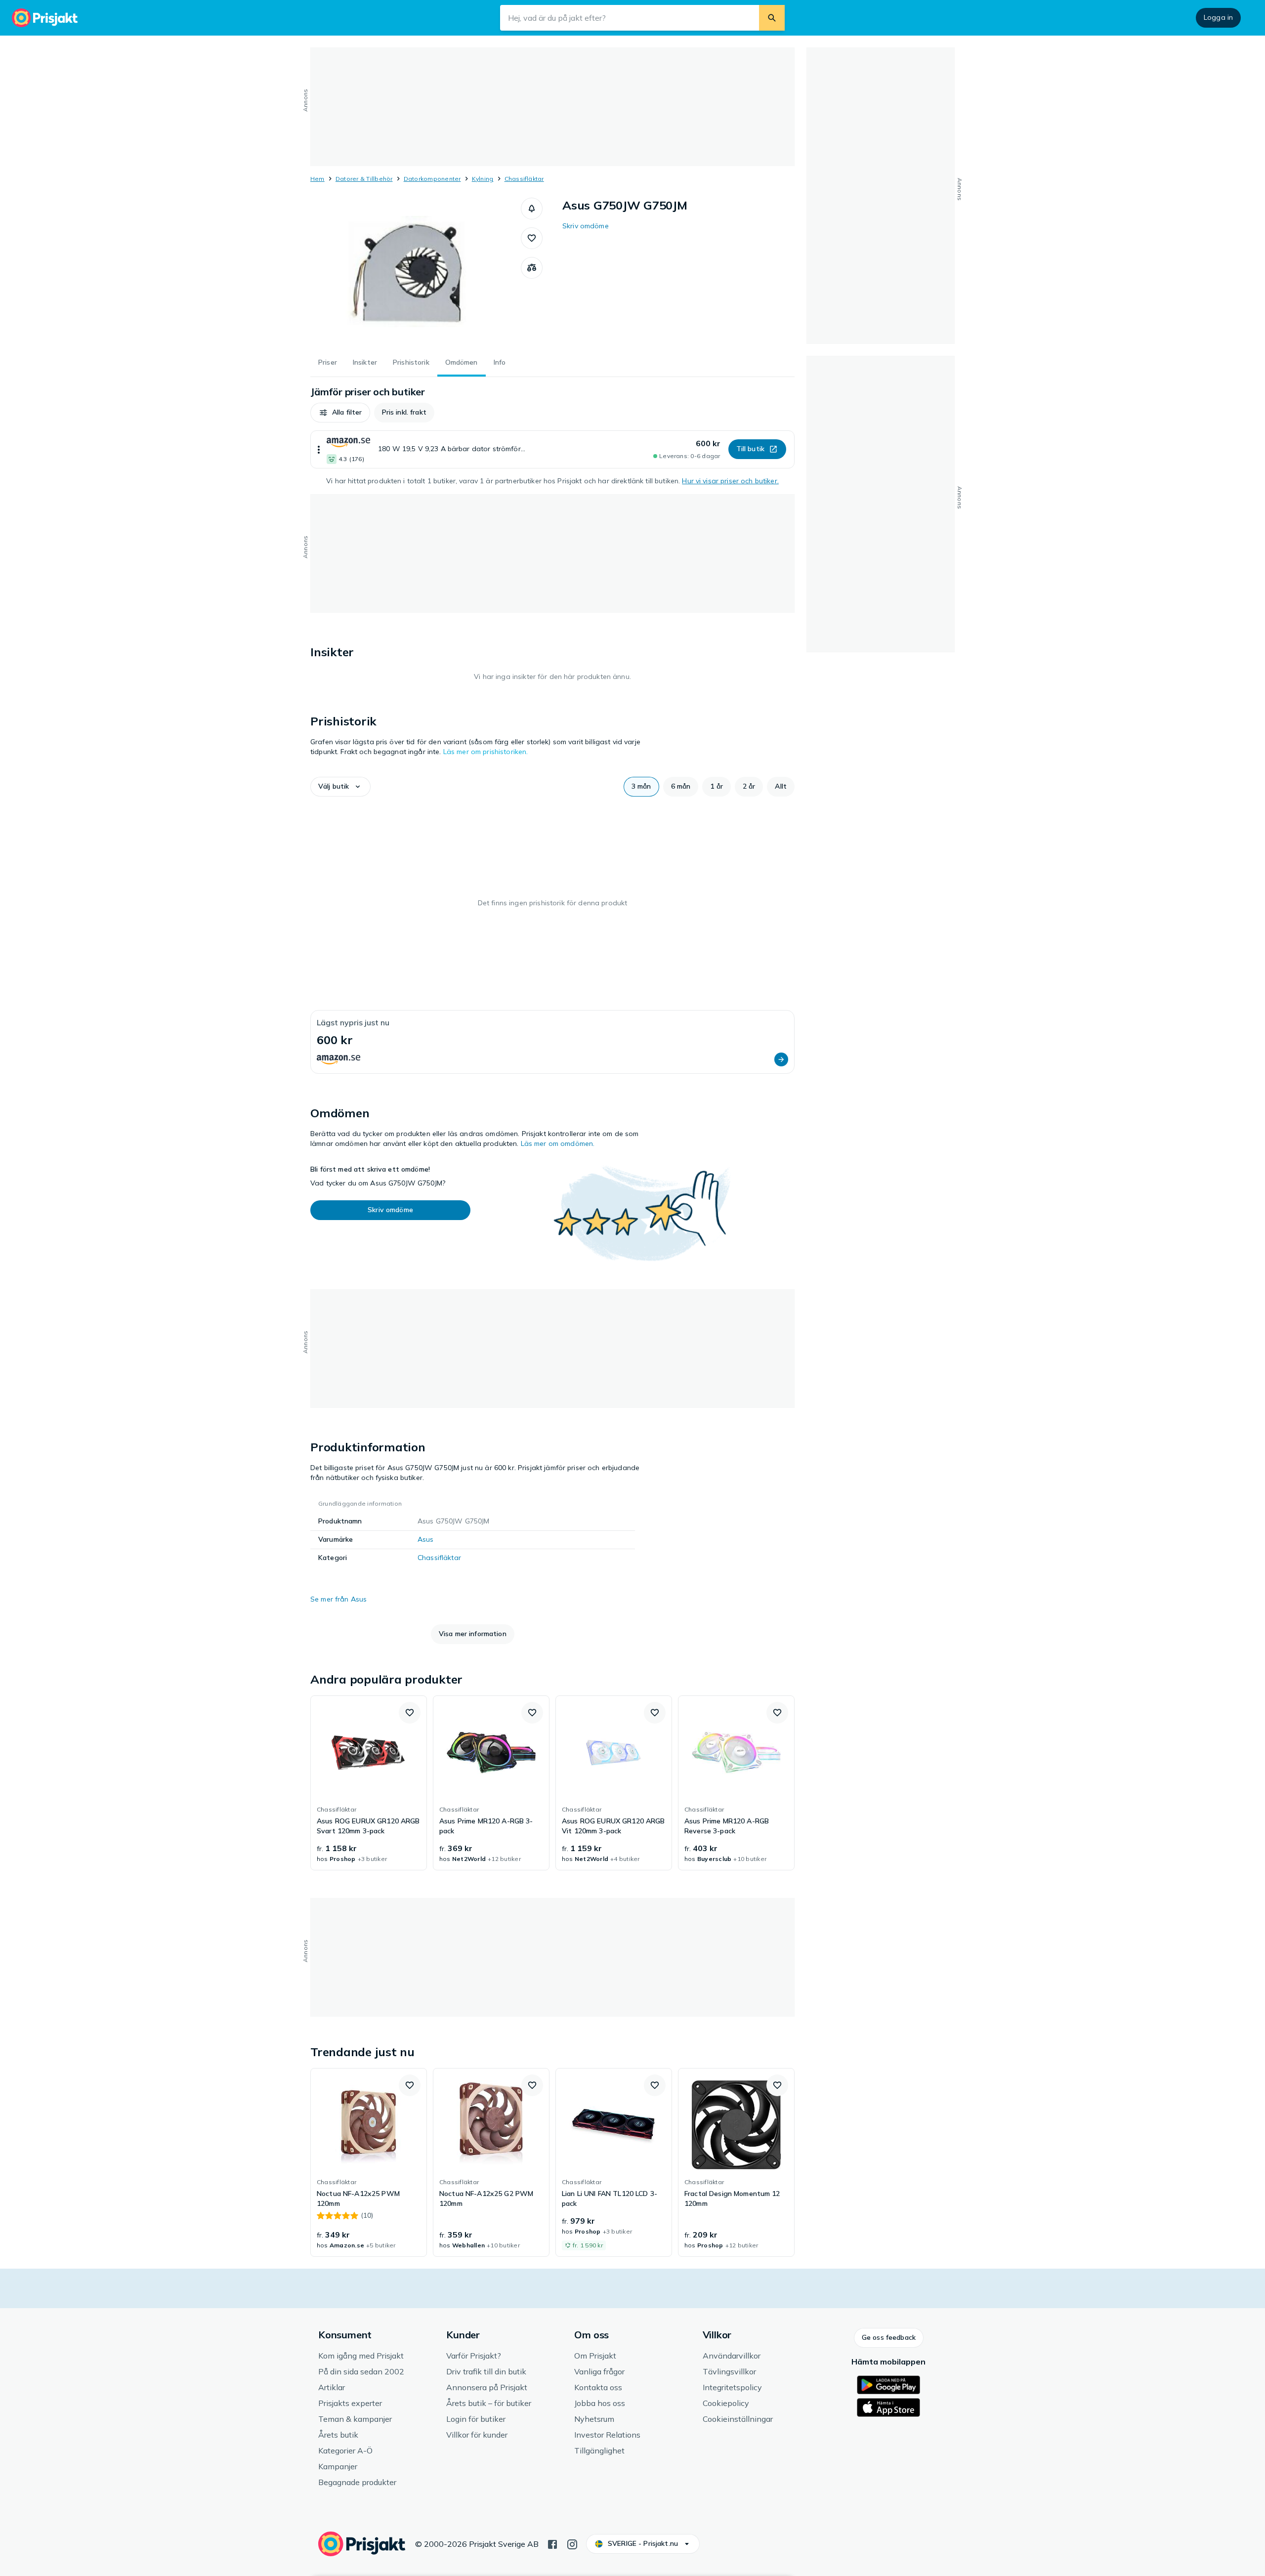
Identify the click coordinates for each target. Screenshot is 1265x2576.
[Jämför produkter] (532, 268)
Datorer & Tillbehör (364, 179)
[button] (532, 209)
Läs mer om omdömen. (558, 1143)
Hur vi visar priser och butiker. (730, 481)
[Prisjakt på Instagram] (572, 2543)
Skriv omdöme (586, 226)
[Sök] (772, 18)
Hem (317, 179)
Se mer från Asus (338, 1599)
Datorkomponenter (432, 179)
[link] (369, 1783)
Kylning (483, 179)
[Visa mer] (319, 449)
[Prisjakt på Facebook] (552, 2543)
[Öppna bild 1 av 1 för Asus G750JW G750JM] (416, 272)
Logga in (1218, 17)
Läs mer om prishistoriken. (486, 752)
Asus (426, 1539)
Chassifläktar (524, 179)
